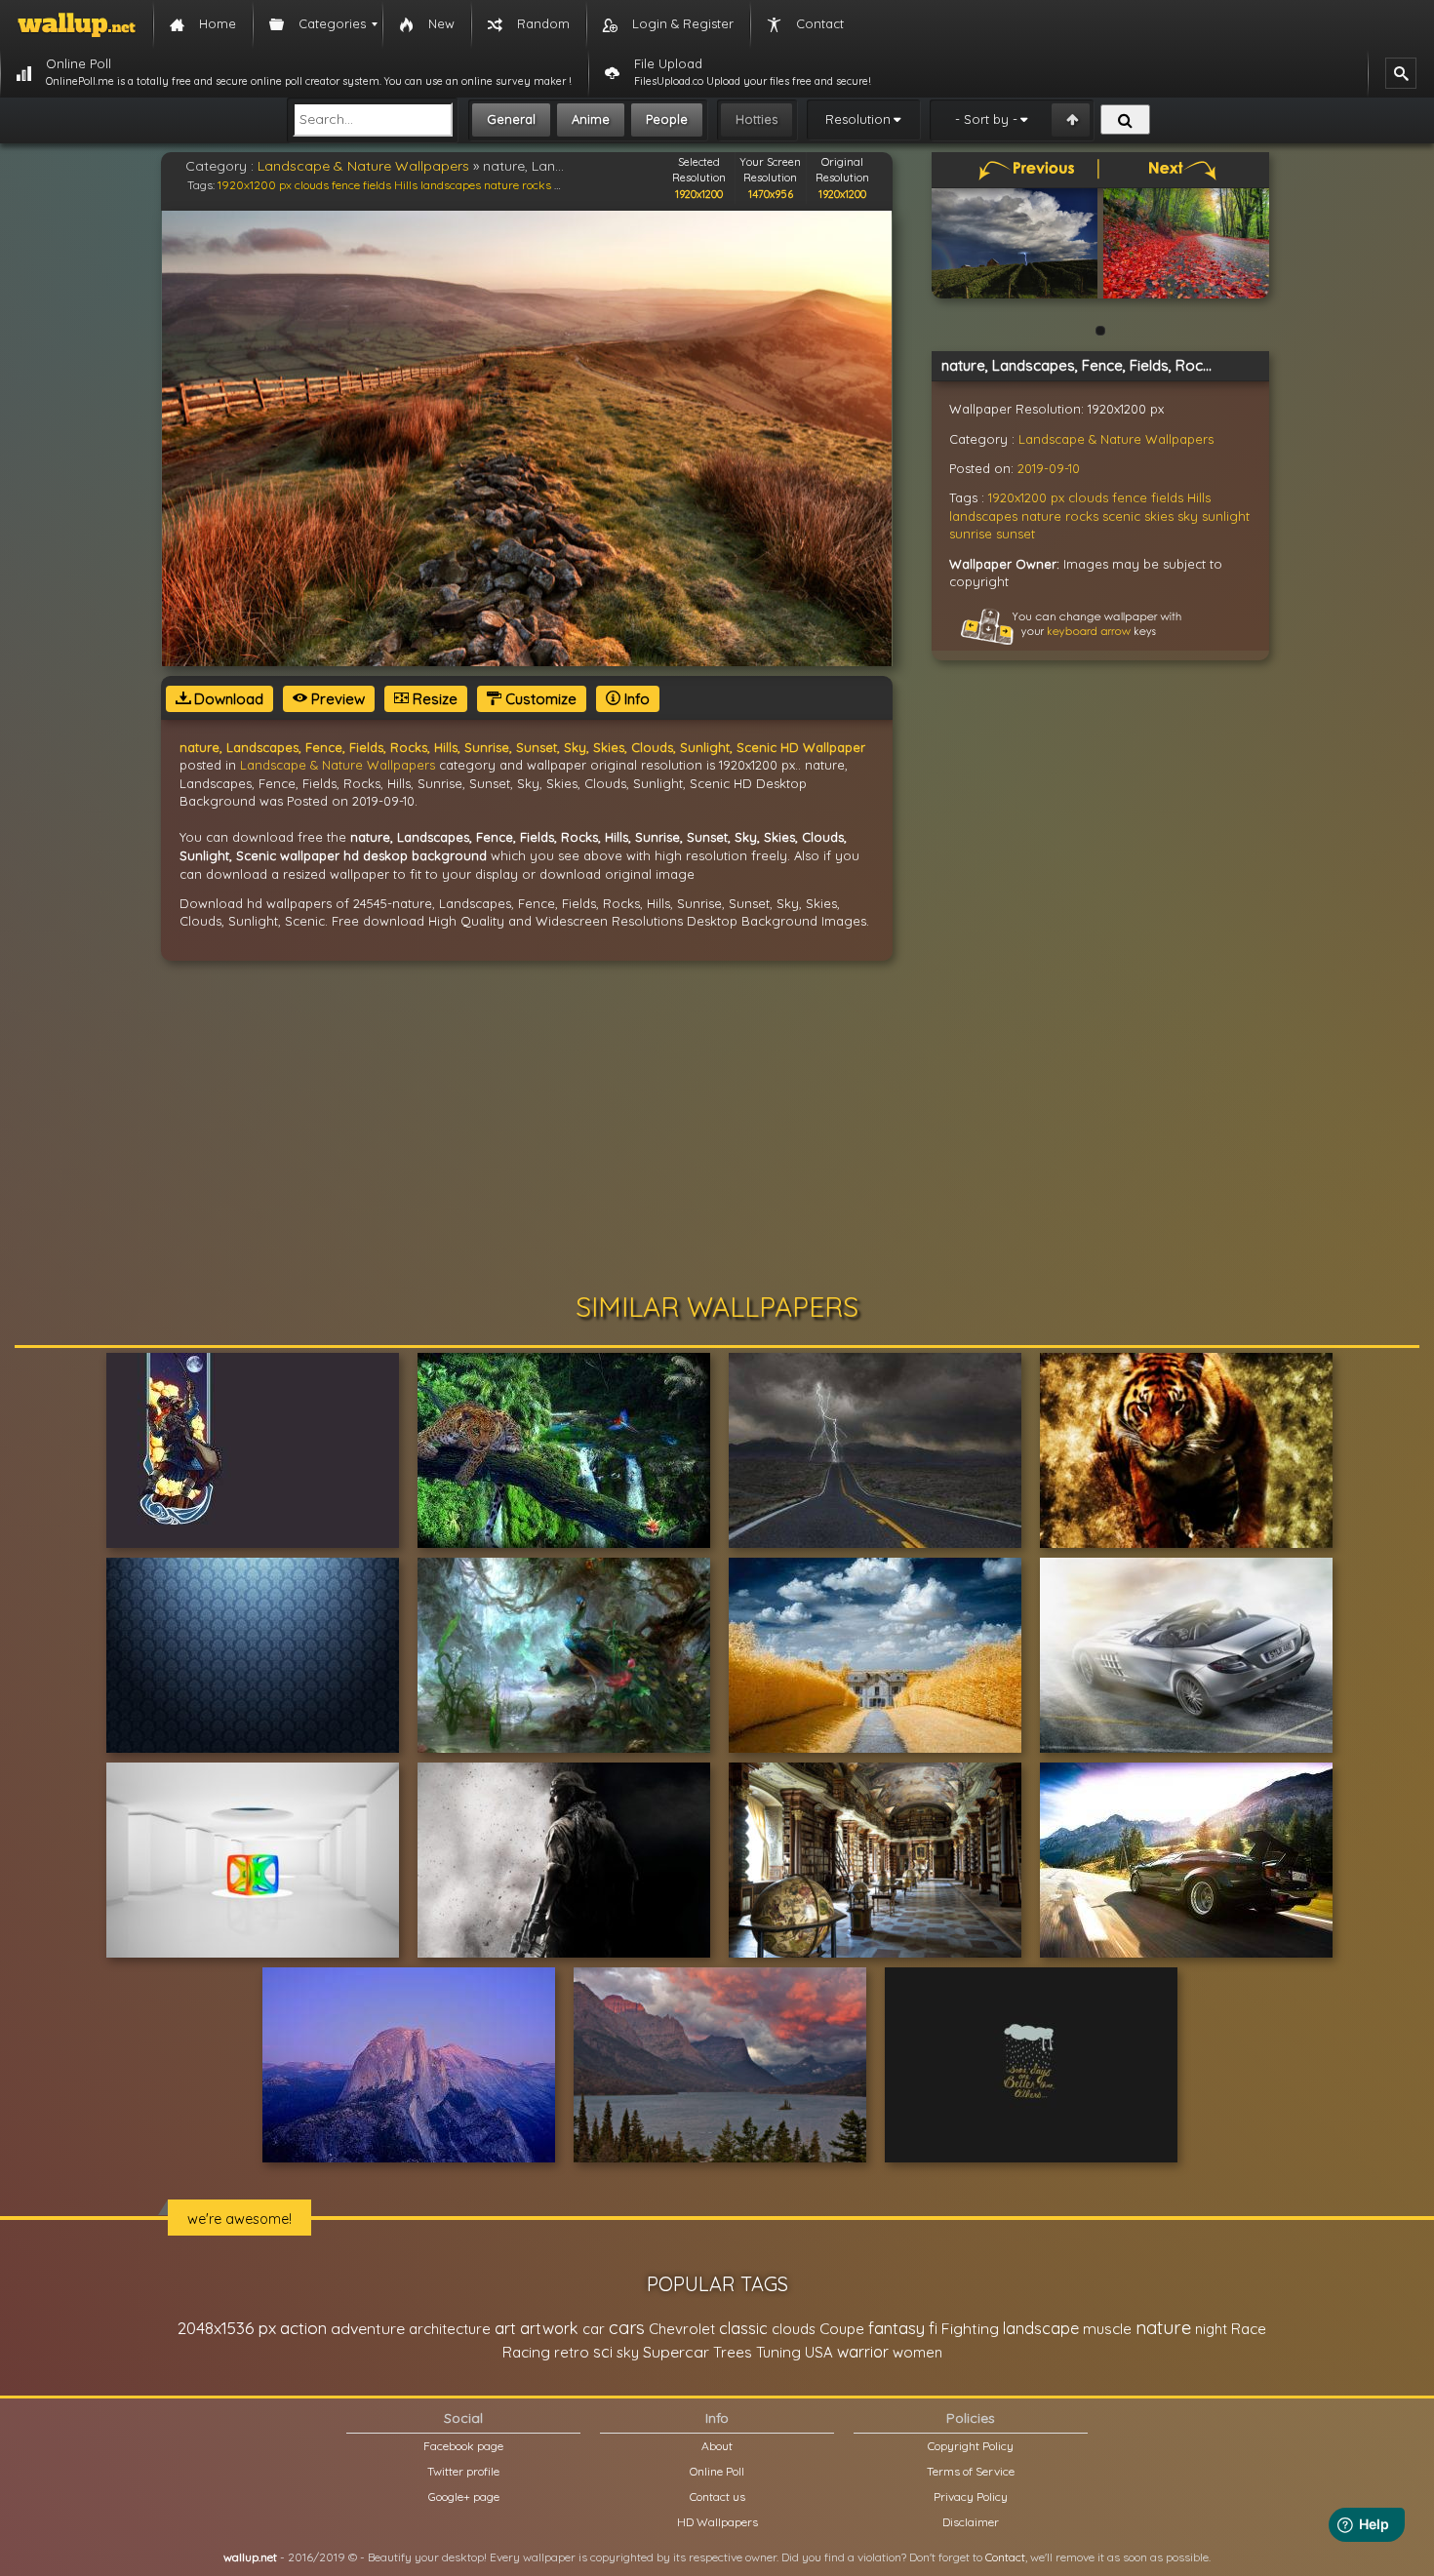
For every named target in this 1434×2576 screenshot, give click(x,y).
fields (377, 185)
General (511, 119)
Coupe (842, 2329)
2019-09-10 (1049, 468)
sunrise (971, 534)
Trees (733, 2352)
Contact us (717, 2497)
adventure (368, 2328)
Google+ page (464, 2497)
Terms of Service (971, 2471)
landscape (1041, 2328)
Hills (406, 185)
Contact (1005, 2557)
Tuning (778, 2352)
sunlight (1226, 516)
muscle (1107, 2329)
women (917, 2352)
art (505, 2328)
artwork (549, 2328)
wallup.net (250, 2557)
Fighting (970, 2328)
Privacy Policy (971, 2497)
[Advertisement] (717, 1127)
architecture (450, 2329)
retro (572, 2352)
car (594, 2329)
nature (501, 185)
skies (1159, 516)
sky (1188, 516)
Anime (591, 119)
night (1211, 2329)
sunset (1016, 534)
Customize (539, 699)
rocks (537, 185)
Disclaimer (971, 2522)
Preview (336, 699)
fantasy (896, 2328)
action (303, 2328)
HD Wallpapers (717, 2522)
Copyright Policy (971, 2446)
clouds (312, 185)
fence (346, 185)
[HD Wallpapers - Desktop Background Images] (77, 24)
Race (1249, 2329)
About (717, 2446)
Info (635, 699)
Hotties (757, 119)
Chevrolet (682, 2329)
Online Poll (717, 2471)
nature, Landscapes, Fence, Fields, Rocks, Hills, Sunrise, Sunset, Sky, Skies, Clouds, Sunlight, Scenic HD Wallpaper (522, 747)
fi (933, 2328)
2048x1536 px (227, 2328)
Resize (433, 699)
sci (603, 2352)
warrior (863, 2352)
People (667, 119)
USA (819, 2352)
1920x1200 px (255, 185)
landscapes (451, 185)
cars (627, 2328)
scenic (1121, 516)
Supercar (676, 2352)
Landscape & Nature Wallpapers (363, 166)
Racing (526, 2352)
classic (743, 2328)
